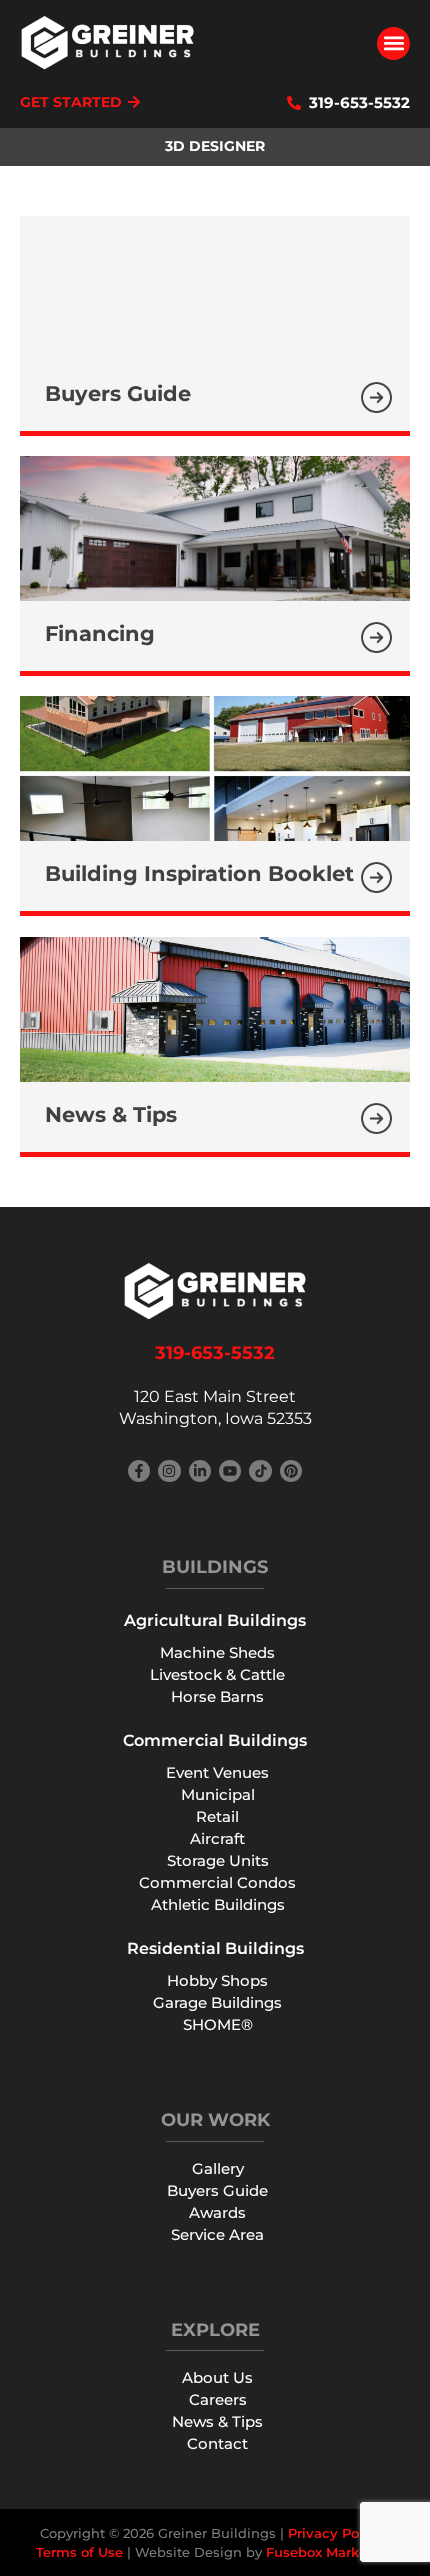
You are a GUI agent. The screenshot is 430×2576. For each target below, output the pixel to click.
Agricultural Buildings (215, 1620)
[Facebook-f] (139, 1471)
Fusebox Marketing (330, 2552)
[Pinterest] (291, 1471)
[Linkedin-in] (200, 1471)
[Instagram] (169, 1471)
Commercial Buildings (215, 1740)
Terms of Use (79, 2552)
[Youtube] (230, 1471)
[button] (393, 43)
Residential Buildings (215, 1948)
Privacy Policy (335, 2533)
